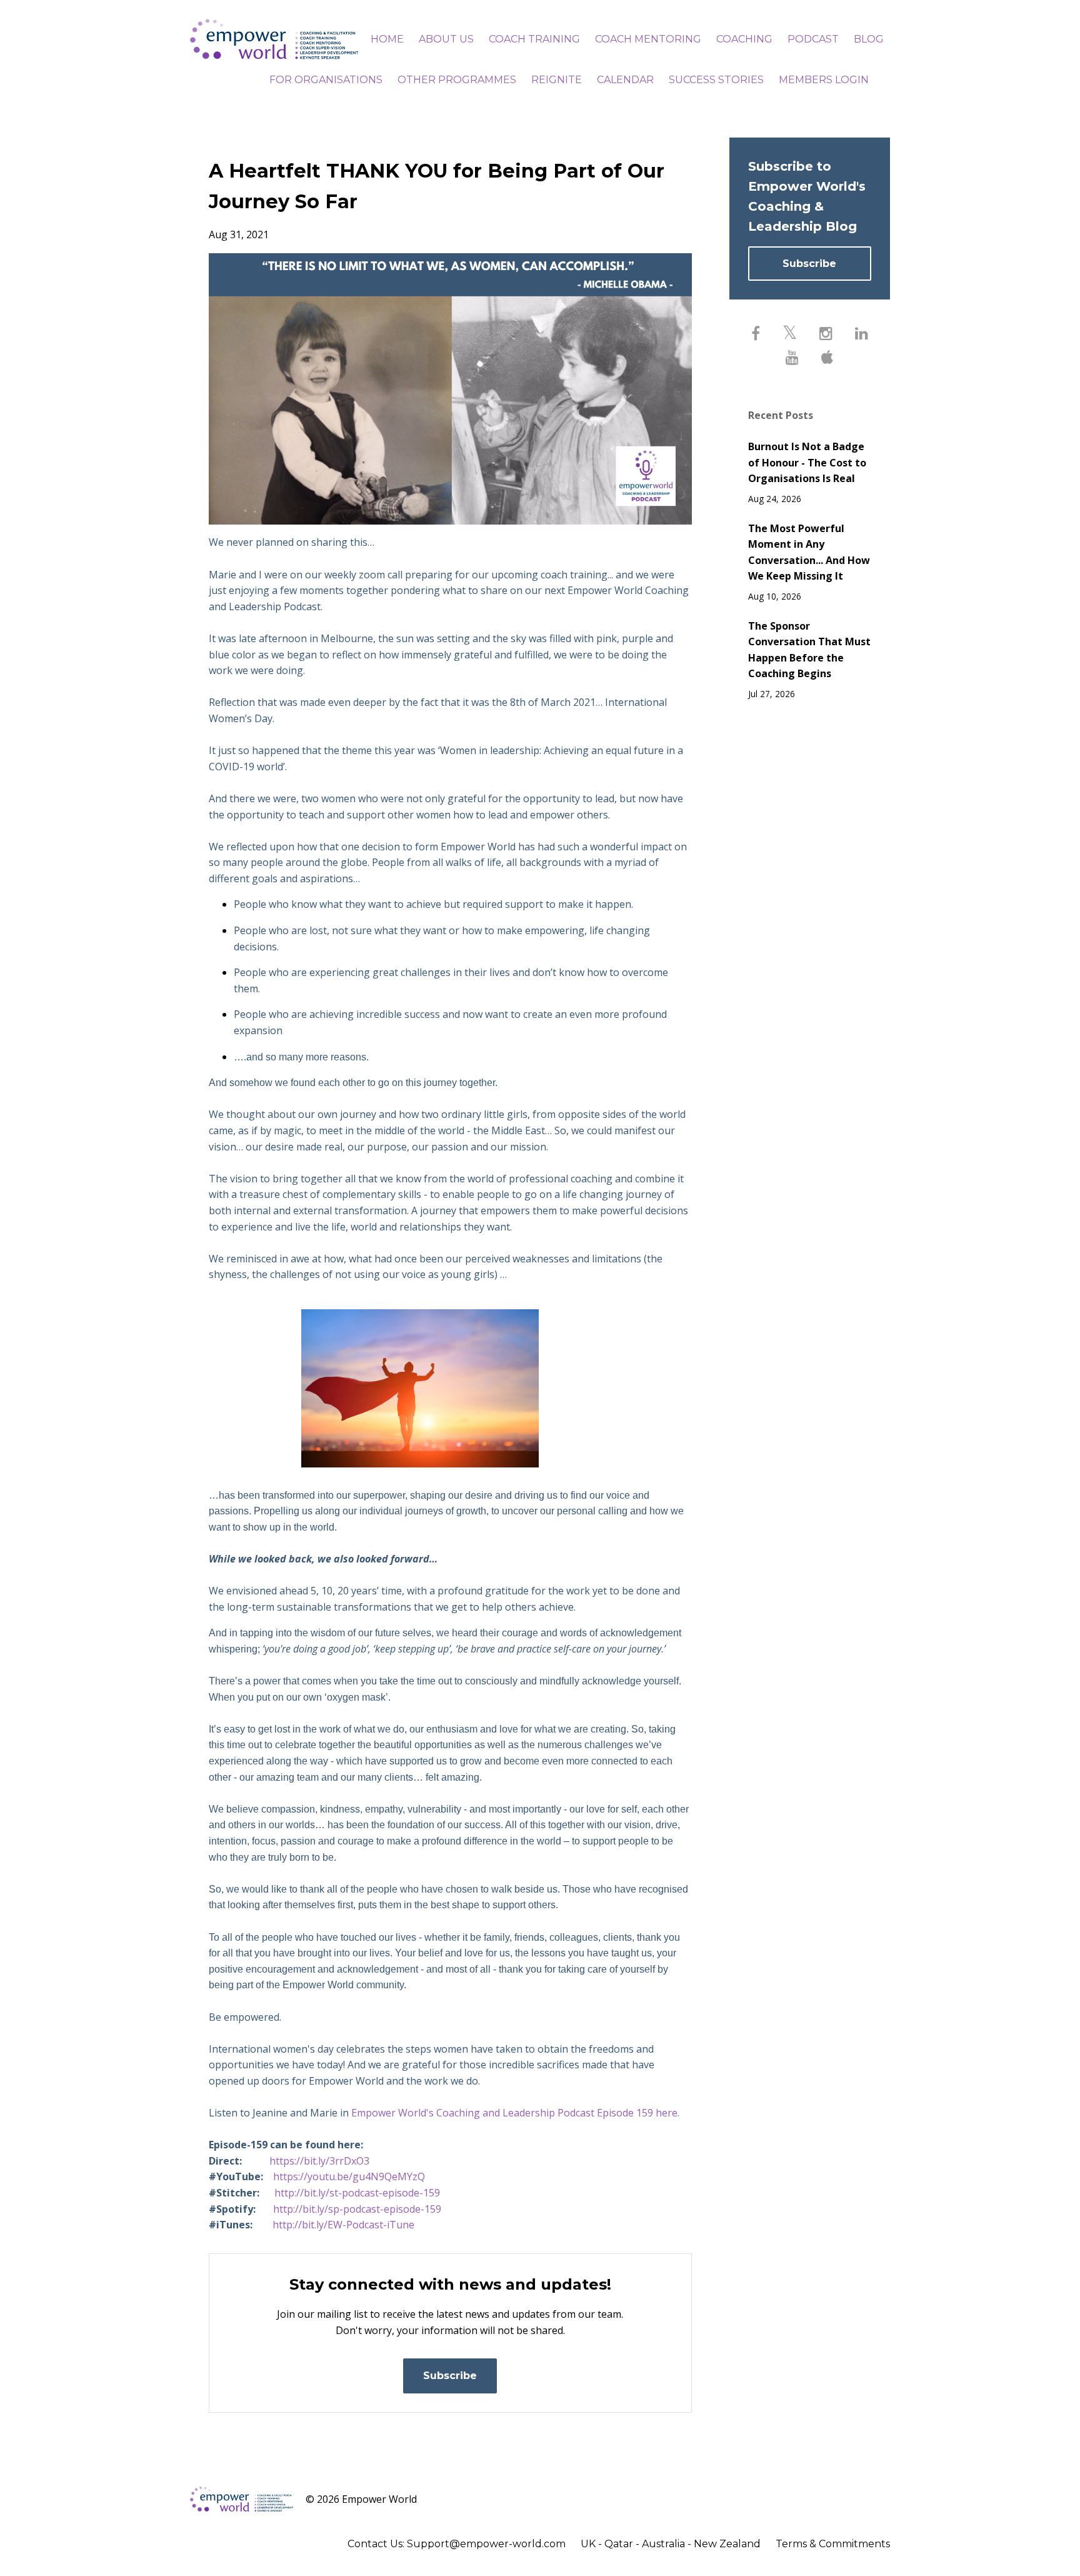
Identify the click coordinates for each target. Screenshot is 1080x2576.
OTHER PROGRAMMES (457, 80)
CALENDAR (625, 80)
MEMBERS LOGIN (824, 80)
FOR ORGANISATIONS (326, 80)
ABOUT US (446, 39)
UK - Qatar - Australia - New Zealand (671, 2544)
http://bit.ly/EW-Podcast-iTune (343, 2225)
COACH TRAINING (534, 39)
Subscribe (450, 2376)
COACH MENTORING (648, 39)
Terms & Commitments (833, 2544)
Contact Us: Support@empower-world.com (457, 2544)
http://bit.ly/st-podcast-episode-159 (357, 2193)
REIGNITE (557, 80)
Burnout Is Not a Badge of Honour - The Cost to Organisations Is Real (807, 462)
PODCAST (813, 39)
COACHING (744, 39)
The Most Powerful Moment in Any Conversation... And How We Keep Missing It (809, 552)
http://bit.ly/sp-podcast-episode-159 (357, 2209)
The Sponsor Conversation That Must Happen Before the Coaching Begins (809, 650)
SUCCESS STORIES (716, 80)
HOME (387, 39)
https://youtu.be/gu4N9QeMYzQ (349, 2176)
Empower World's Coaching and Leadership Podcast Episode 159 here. (515, 2113)
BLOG (869, 39)
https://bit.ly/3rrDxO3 (319, 2161)
